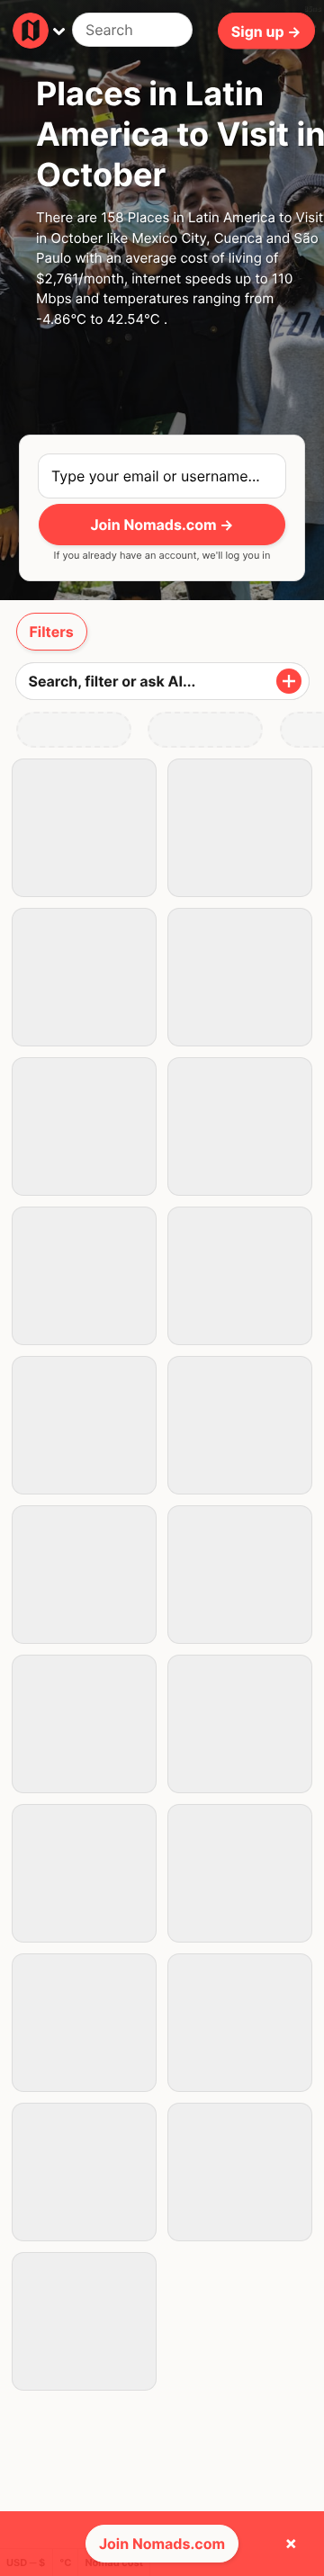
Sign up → (266, 31)
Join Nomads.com (162, 2544)
